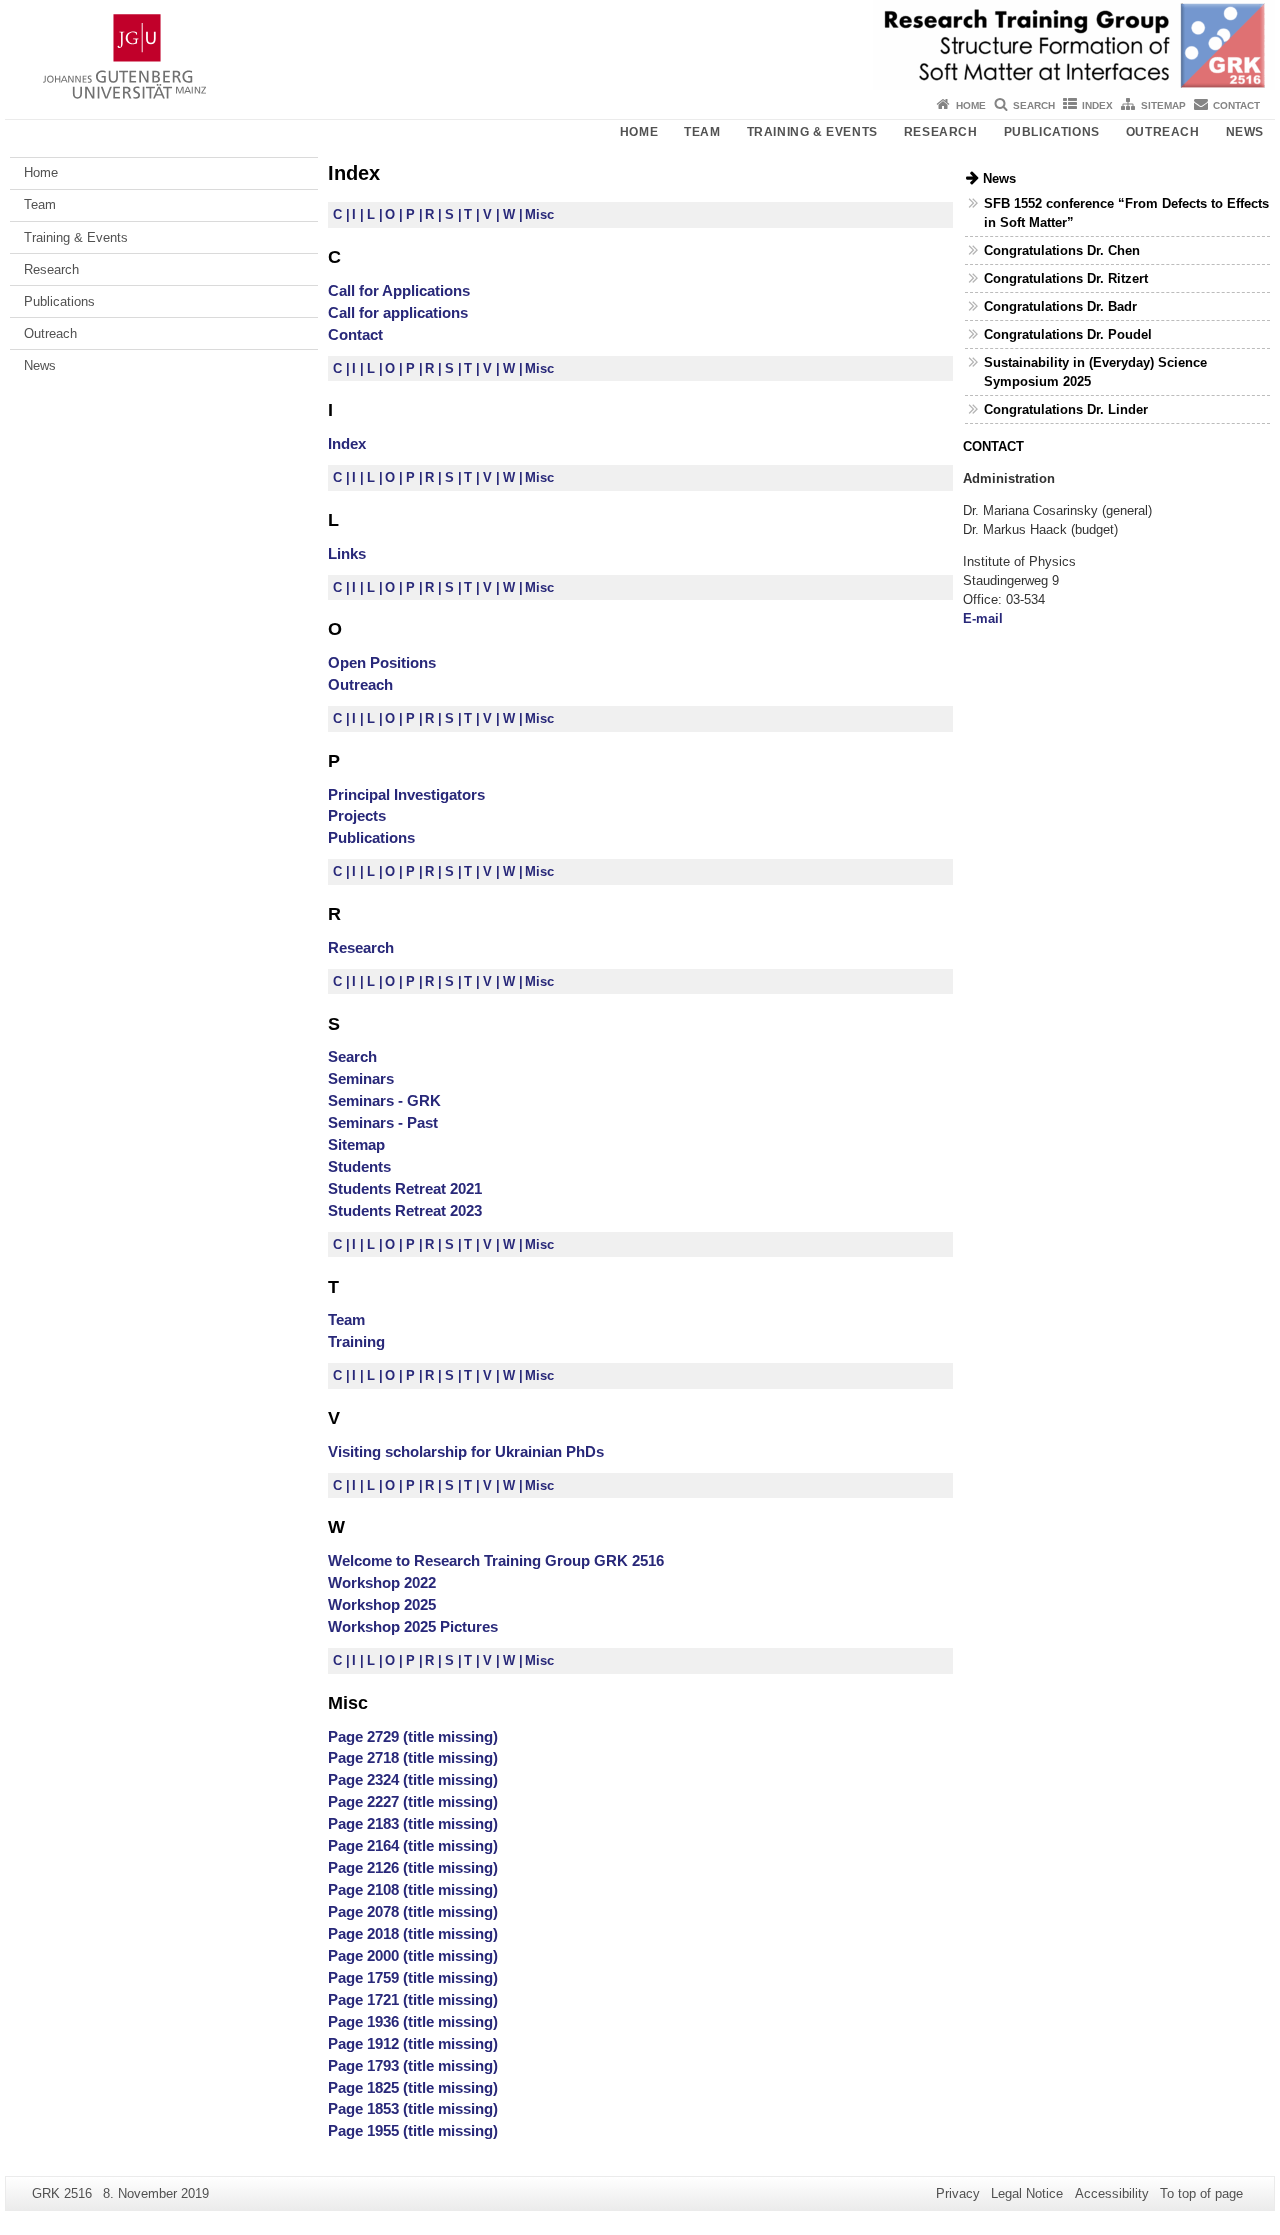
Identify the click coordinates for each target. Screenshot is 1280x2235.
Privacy (958, 2193)
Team (702, 132)
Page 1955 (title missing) (413, 2130)
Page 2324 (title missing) (413, 1779)
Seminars (361, 1078)
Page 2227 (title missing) (413, 1801)
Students (359, 1166)
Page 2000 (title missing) (413, 1955)
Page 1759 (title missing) (413, 1977)
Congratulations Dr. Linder (1066, 409)
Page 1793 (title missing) (413, 2065)
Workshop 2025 (382, 1604)
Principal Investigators (406, 794)
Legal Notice (1027, 2193)
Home (971, 105)
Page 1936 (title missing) (413, 2021)
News (1245, 132)
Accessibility (1112, 2193)
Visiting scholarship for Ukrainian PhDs (466, 1451)
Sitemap (1163, 105)
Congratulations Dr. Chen (1062, 250)
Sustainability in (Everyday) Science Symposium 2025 (1095, 372)
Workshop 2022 (382, 1582)
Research (941, 132)
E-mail (983, 618)
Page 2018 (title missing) (413, 1933)
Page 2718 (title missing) (413, 1757)
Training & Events (812, 132)
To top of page (1201, 2193)
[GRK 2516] (640, 45)
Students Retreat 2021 (405, 1188)
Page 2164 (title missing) (413, 1845)
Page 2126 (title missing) (413, 1867)
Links (347, 553)
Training (356, 1341)
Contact (1236, 105)
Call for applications (398, 312)
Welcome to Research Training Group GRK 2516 (496, 1560)
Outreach (1163, 132)
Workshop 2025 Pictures (413, 1626)
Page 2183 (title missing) (413, 1823)
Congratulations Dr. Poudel (1068, 334)
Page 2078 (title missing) (413, 1911)
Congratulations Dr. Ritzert (1066, 278)
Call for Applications (399, 290)
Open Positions (382, 662)
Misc (539, 214)
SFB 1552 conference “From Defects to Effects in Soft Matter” (1126, 213)
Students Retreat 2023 (405, 1210)
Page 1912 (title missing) (413, 2043)
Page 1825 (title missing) (413, 2087)
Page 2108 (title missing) (413, 1889)
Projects (357, 815)
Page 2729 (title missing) (413, 1736)
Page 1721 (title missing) (413, 1999)
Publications (1052, 132)
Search (1034, 105)
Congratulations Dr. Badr (1060, 306)
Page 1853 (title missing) (413, 2108)
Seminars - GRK (384, 1100)
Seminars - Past (383, 1122)
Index (1097, 105)
